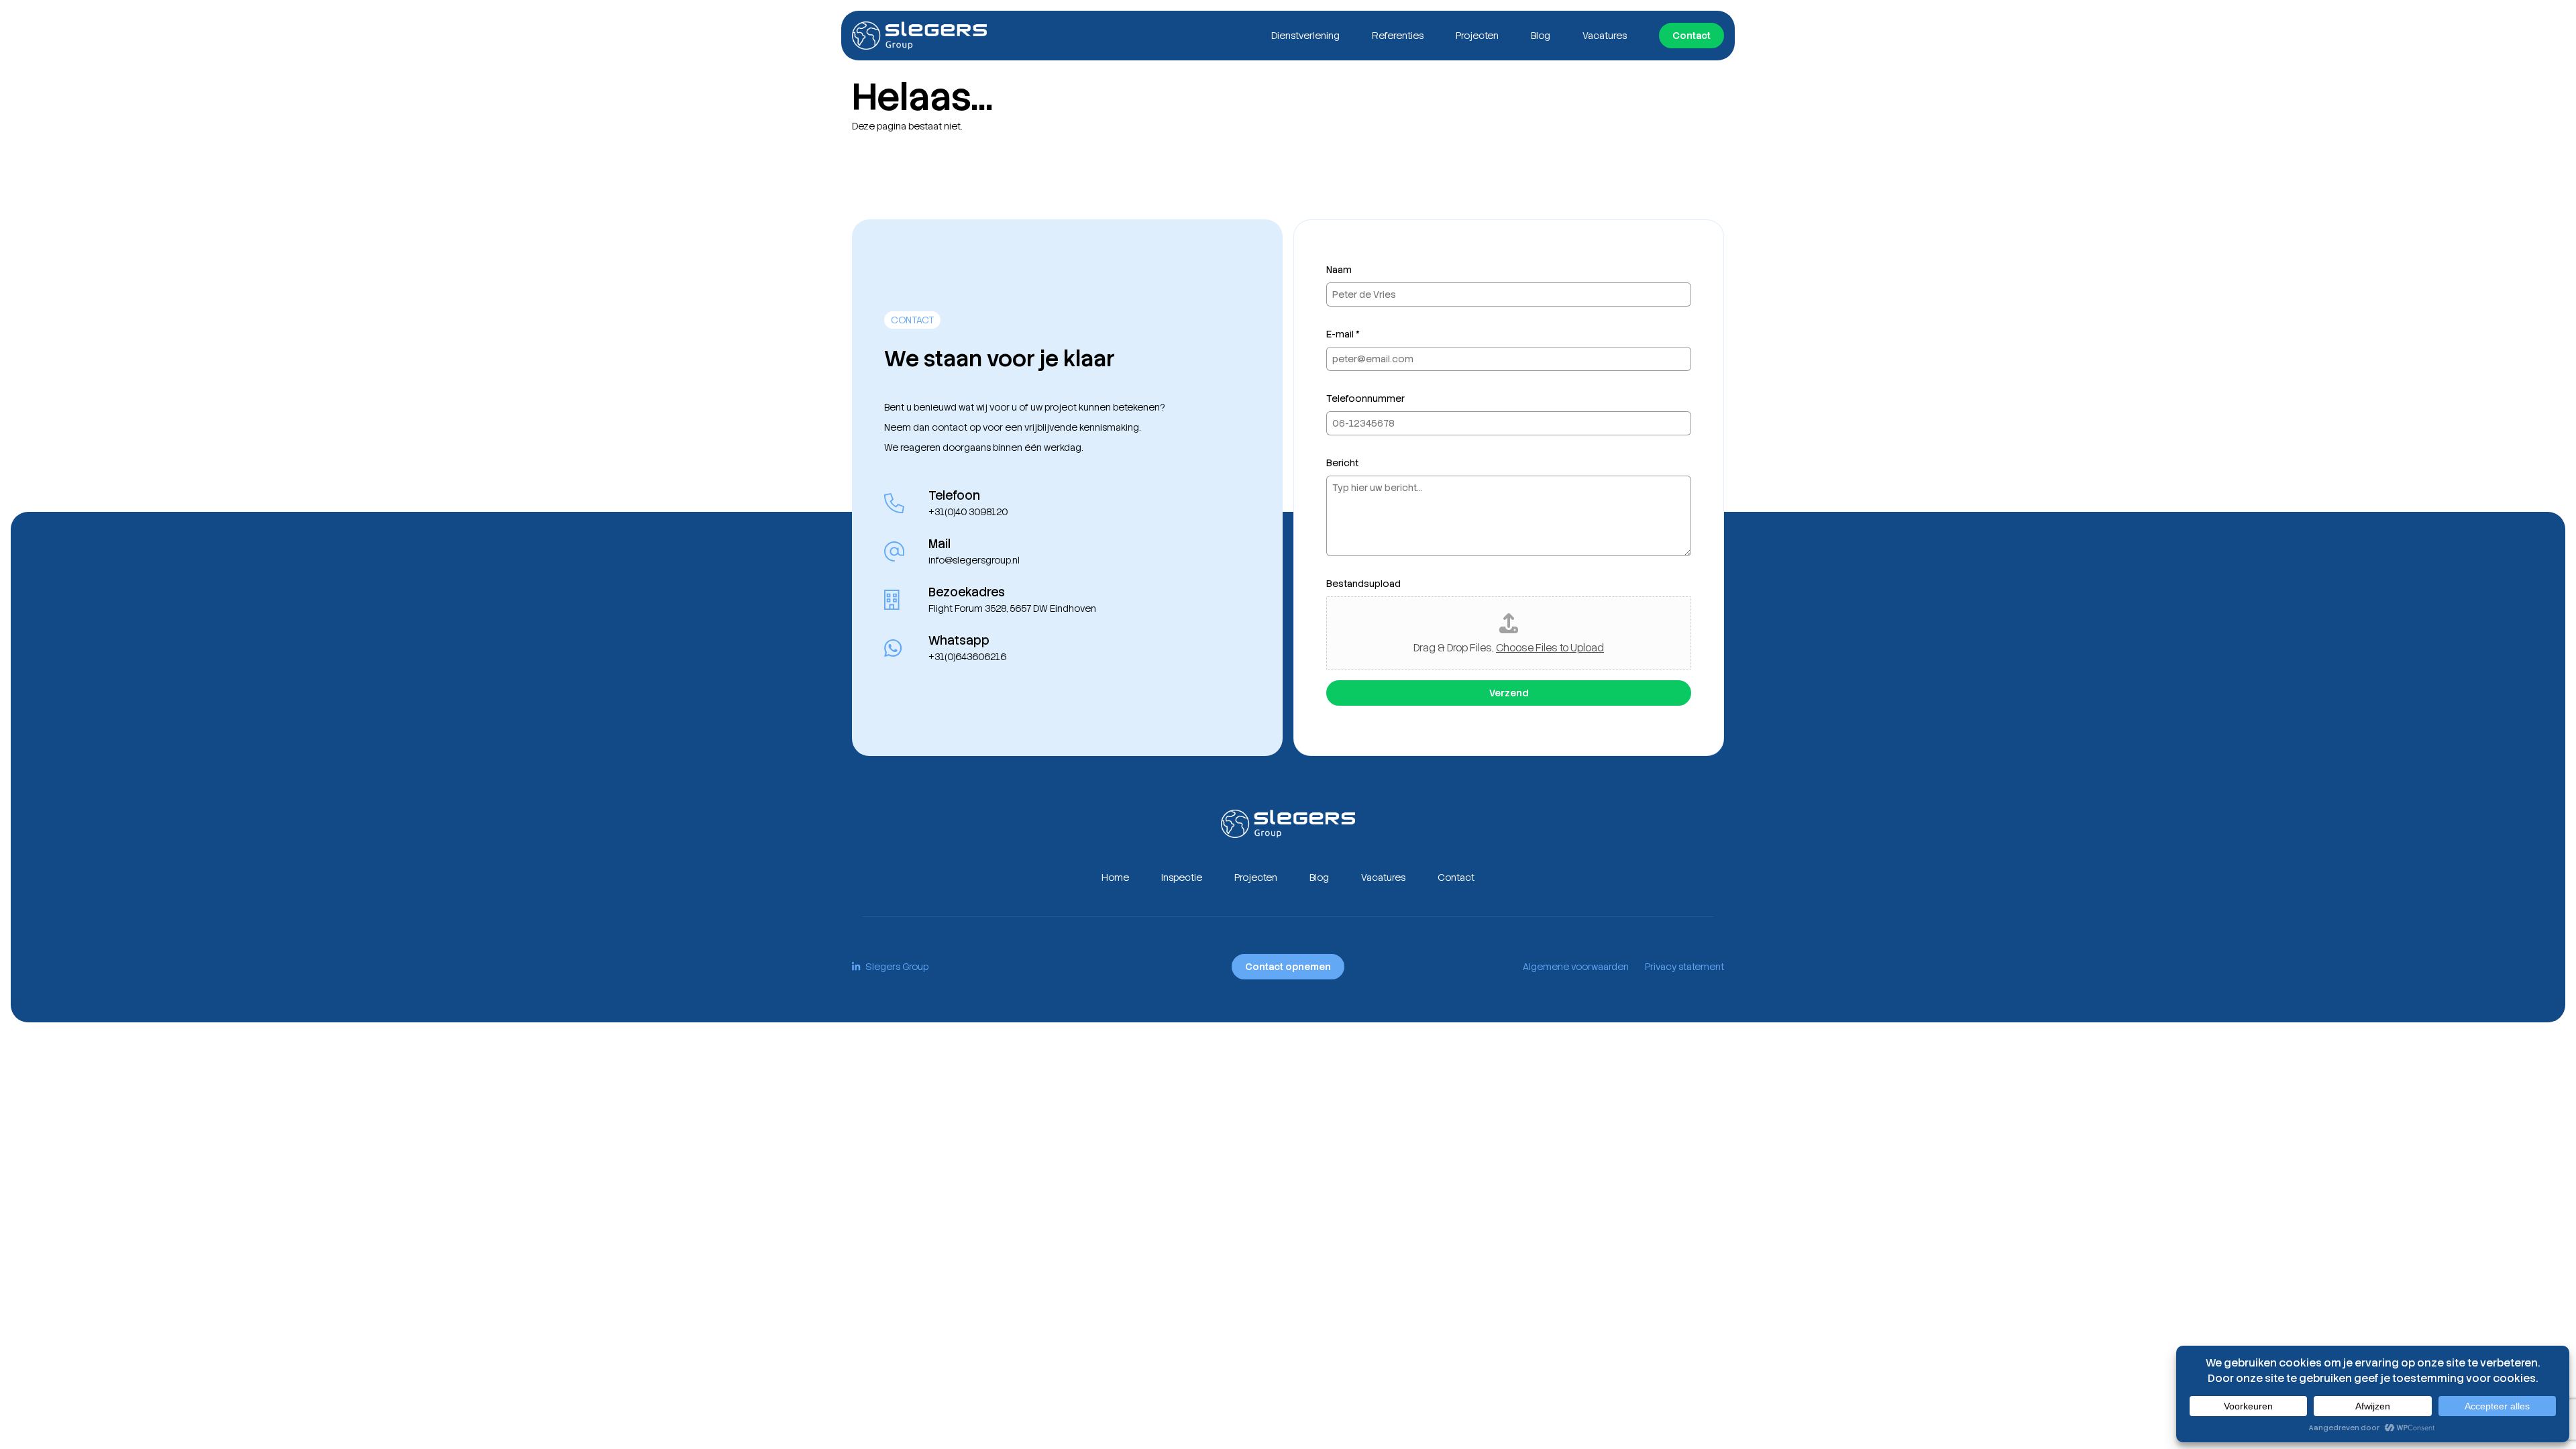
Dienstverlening (1305, 36)
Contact (1692, 36)
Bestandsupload (1363, 584)
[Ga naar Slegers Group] (919, 36)
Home (1115, 877)
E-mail (1343, 334)
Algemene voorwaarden (1576, 967)
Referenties (1398, 36)
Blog (1541, 36)
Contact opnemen (1288, 967)
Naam (1339, 270)
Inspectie (1182, 877)
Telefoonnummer (1365, 398)
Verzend (1509, 693)
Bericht (1342, 463)
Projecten (1477, 36)
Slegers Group (897, 967)
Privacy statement (1684, 967)
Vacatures (1605, 36)
